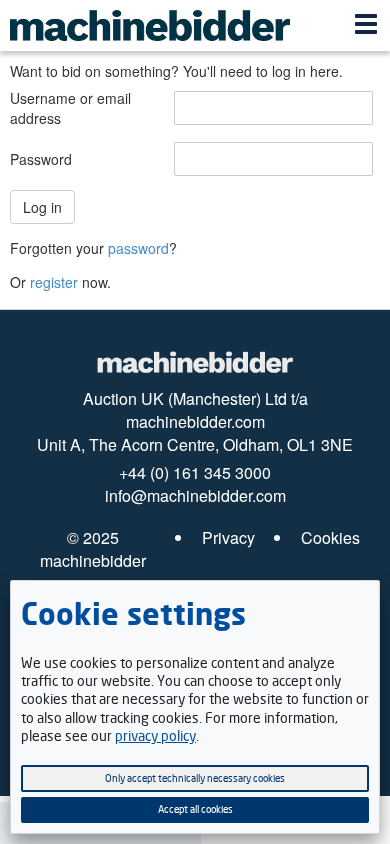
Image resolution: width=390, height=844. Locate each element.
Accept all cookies (195, 809)
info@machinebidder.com (195, 496)
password (138, 248)
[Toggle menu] (366, 26)
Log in (42, 207)
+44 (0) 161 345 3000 (195, 473)
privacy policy (155, 735)
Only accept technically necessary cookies (195, 778)
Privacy (228, 538)
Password (41, 159)
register (54, 282)
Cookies (330, 538)
